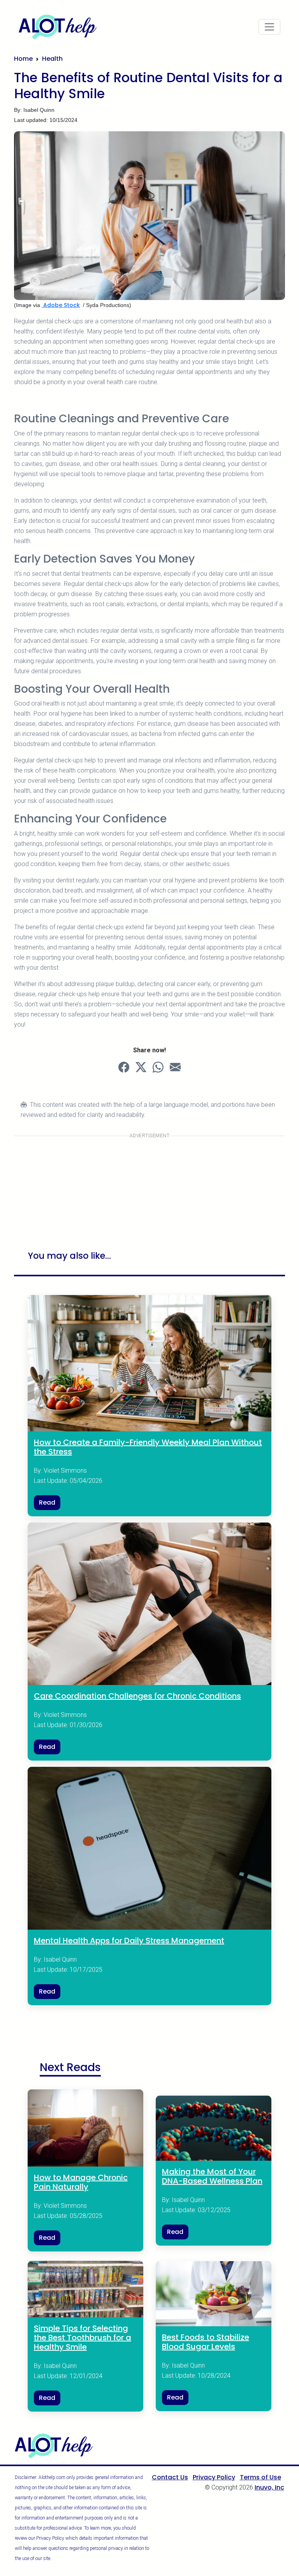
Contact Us (170, 2477)
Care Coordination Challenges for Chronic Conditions (137, 1696)
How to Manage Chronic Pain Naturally (81, 2182)
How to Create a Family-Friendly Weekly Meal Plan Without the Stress (148, 1447)
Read (47, 1502)
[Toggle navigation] (269, 27)
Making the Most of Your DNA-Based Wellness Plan (212, 2176)
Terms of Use (260, 2477)
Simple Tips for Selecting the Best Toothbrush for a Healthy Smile (83, 2338)
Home (23, 59)
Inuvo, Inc (269, 2487)
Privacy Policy (214, 2477)
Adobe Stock (61, 305)
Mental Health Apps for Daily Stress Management (129, 1941)
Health (52, 59)
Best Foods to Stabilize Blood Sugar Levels (206, 2342)
